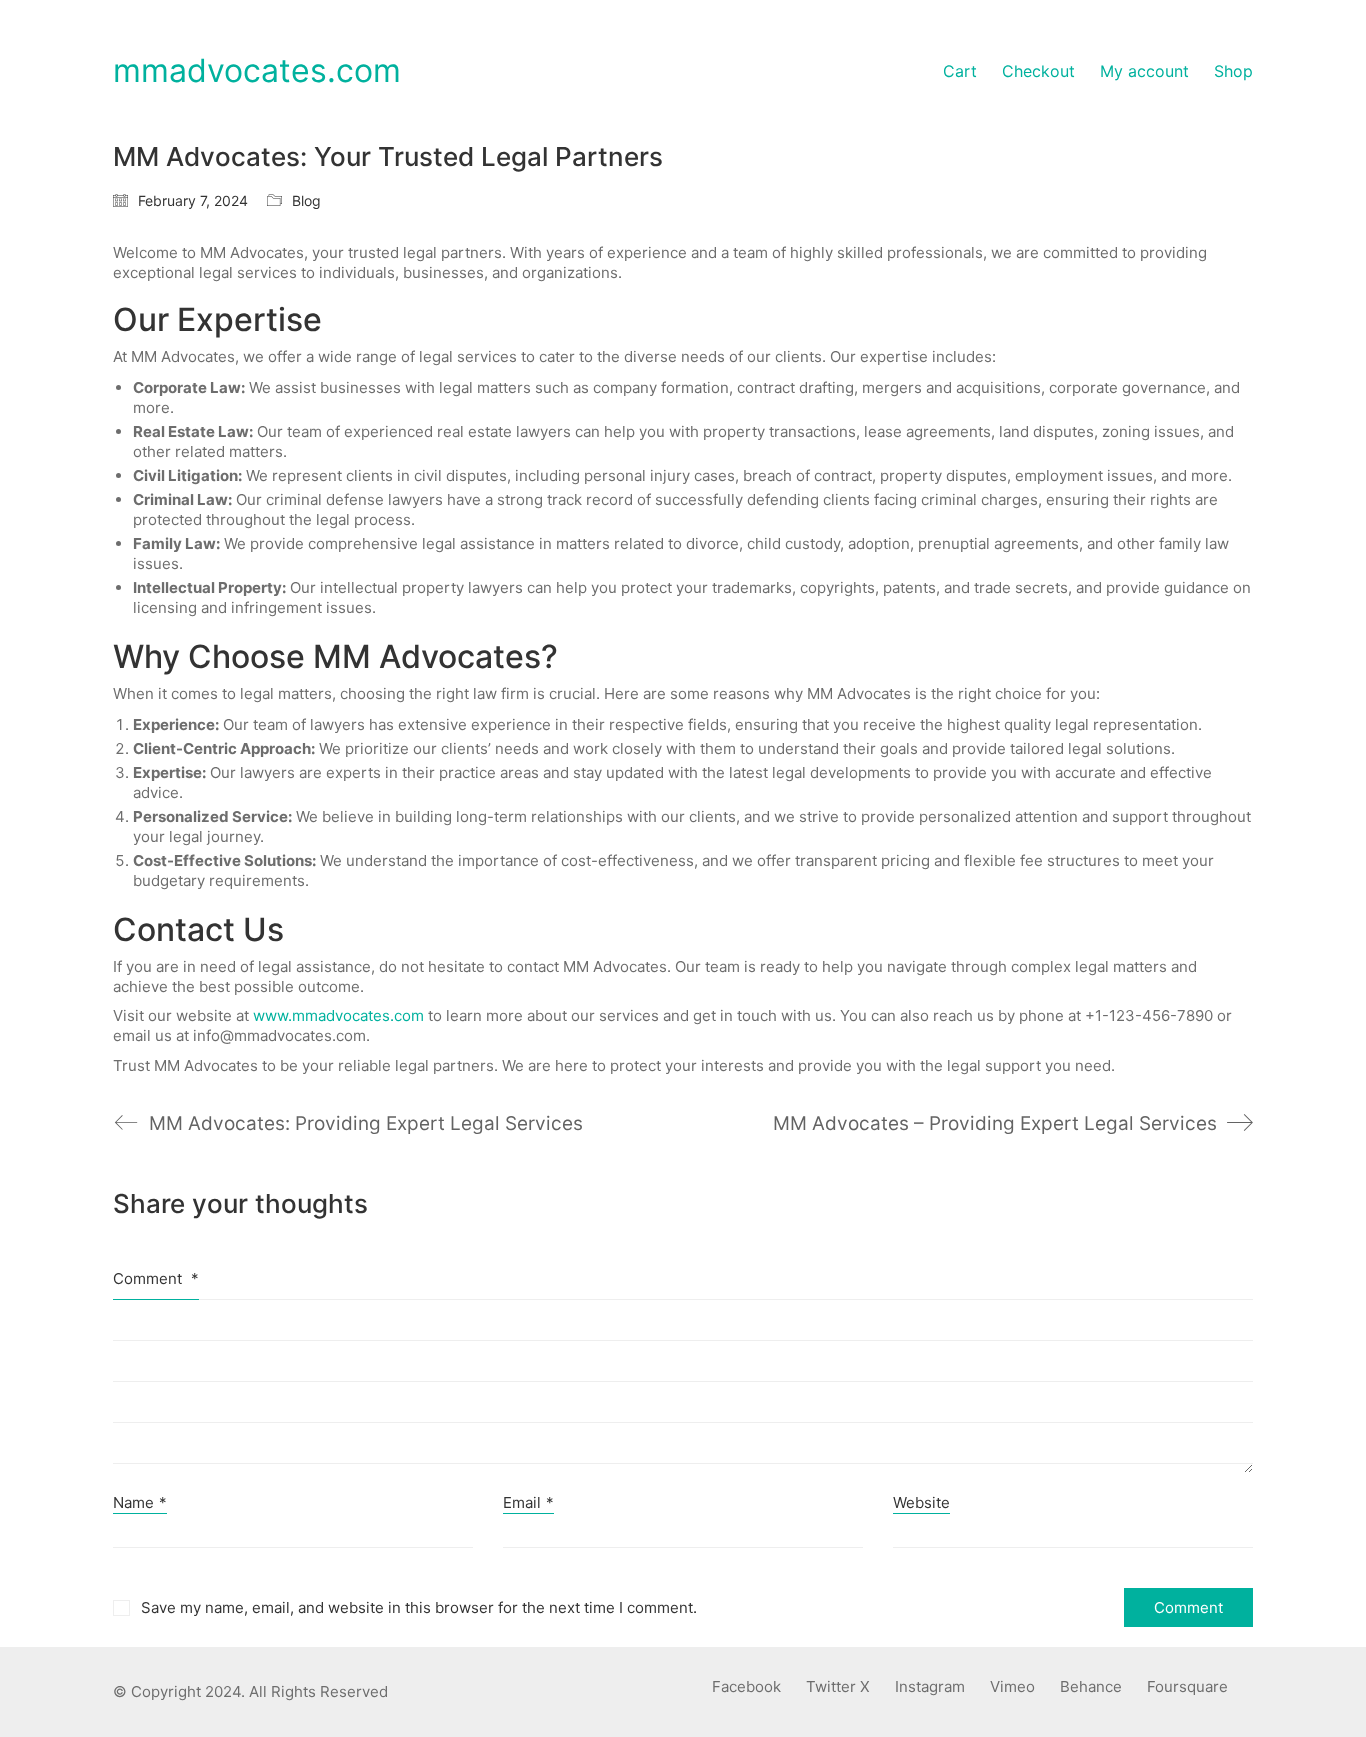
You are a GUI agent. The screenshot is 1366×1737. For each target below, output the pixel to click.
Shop (1233, 71)
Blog (306, 200)
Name (140, 1502)
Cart (960, 71)
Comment (156, 1278)
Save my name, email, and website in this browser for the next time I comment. (419, 1607)
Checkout (1038, 71)
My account (1144, 71)
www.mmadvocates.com (338, 1015)
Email (528, 1502)
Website (921, 1502)
